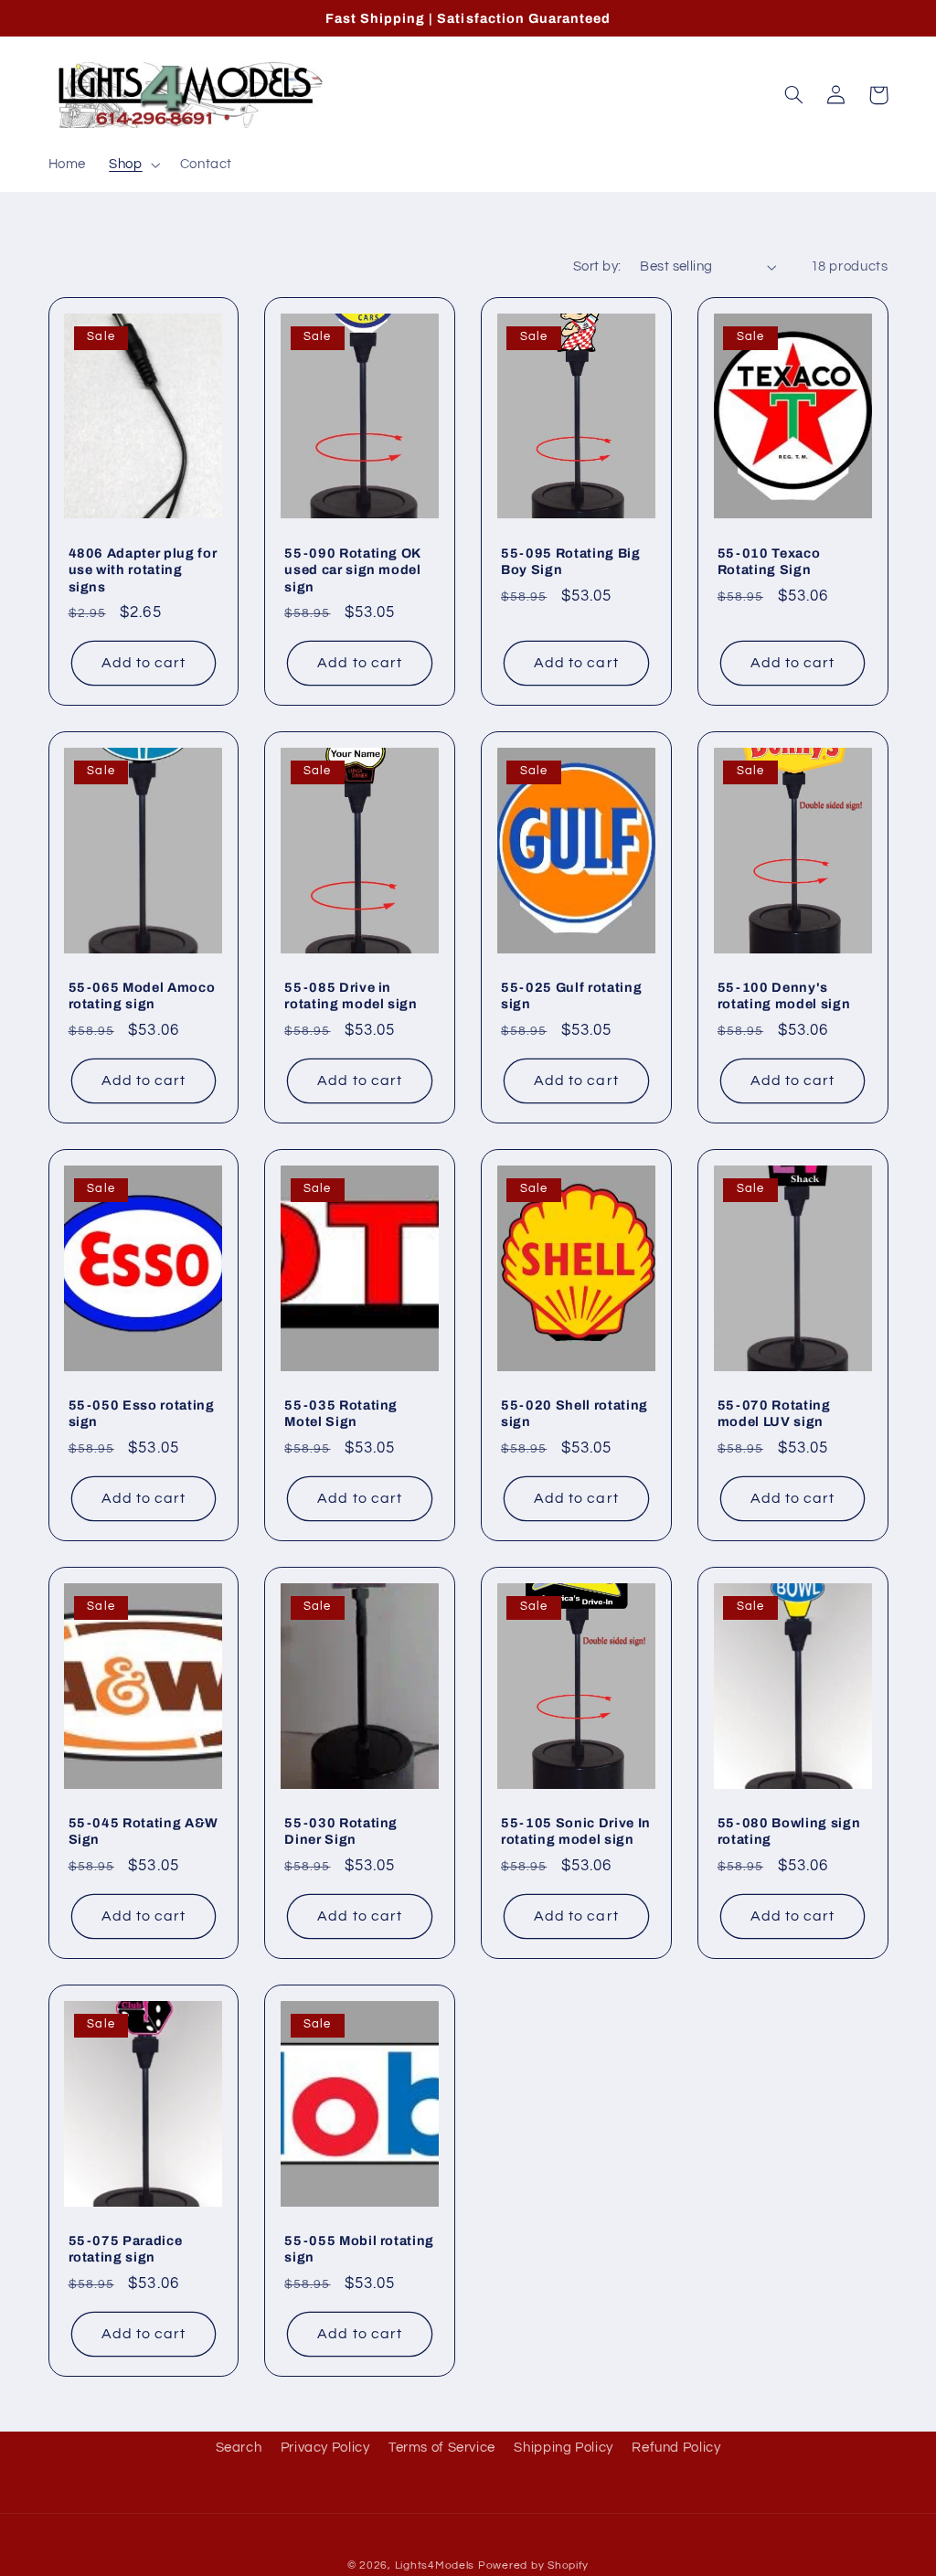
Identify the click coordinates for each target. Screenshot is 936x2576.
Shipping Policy (563, 2448)
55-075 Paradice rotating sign (126, 2249)
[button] (133, 165)
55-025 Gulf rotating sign (571, 995)
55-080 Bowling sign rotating (789, 1831)
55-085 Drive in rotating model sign (351, 995)
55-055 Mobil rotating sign (359, 2249)
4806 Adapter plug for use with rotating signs (143, 570)
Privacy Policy (325, 2448)
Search (239, 2448)
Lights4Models (435, 2565)
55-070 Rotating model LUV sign (774, 1413)
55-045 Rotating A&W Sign (144, 1831)
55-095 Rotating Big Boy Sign (571, 561)
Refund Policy (676, 2448)
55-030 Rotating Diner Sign (341, 1831)
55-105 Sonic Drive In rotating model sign (576, 1831)
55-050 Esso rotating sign (142, 1413)
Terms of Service (442, 2448)
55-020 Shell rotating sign (574, 1413)
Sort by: (597, 266)
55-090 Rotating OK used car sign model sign (353, 570)
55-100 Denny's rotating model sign (784, 995)
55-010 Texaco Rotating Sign (769, 561)
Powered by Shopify (533, 2565)
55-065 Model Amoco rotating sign (142, 995)
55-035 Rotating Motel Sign (341, 1413)
